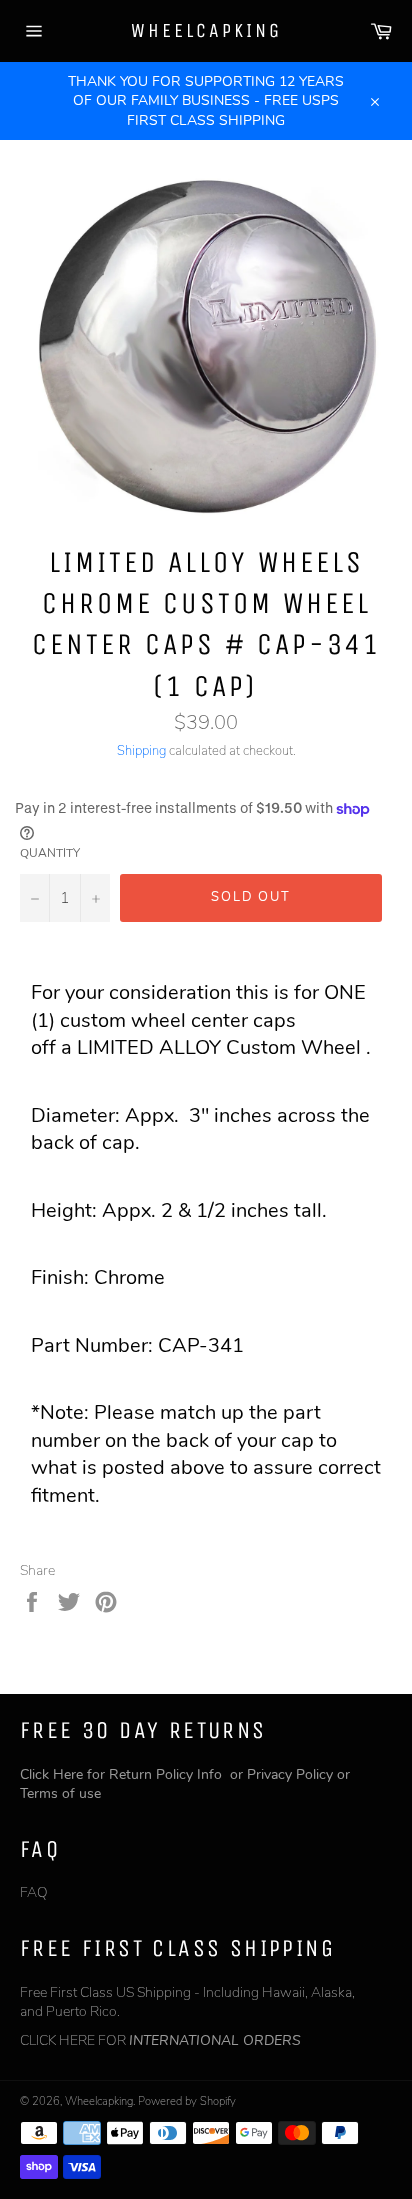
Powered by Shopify (187, 2101)
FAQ (34, 1892)
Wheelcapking (206, 30)
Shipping (141, 751)
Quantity (50, 853)
